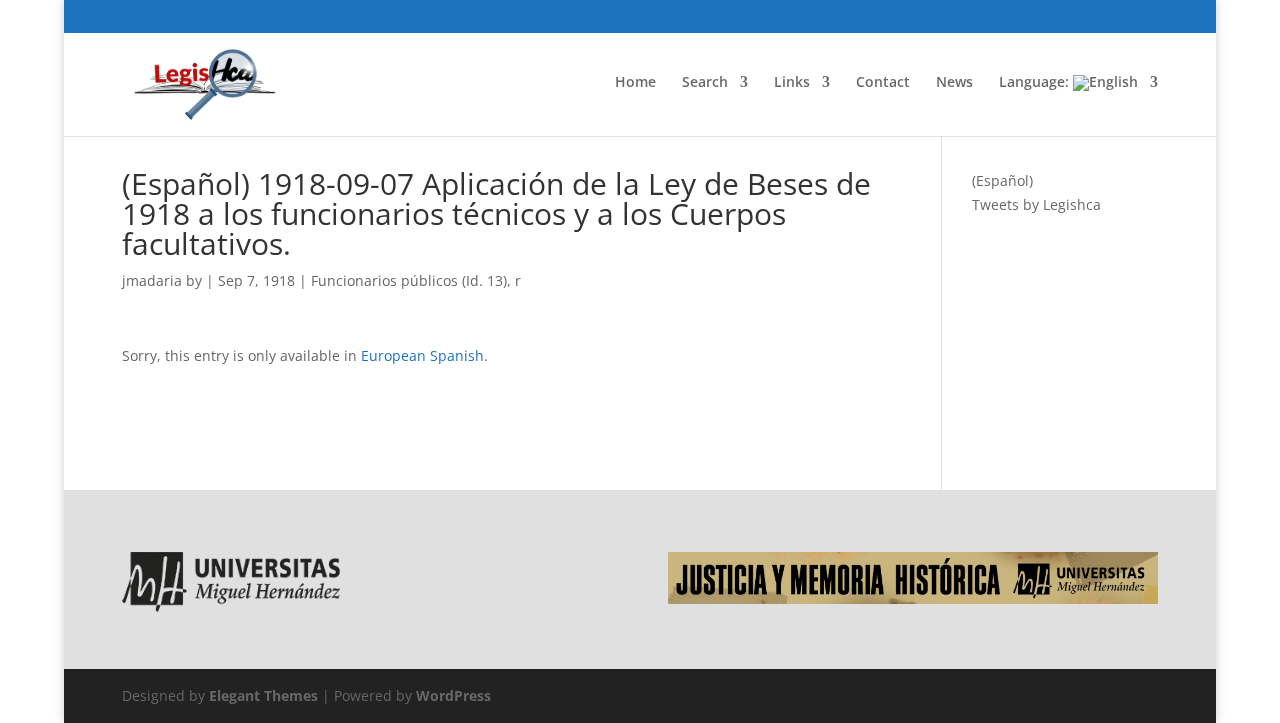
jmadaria (152, 280)
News (954, 83)
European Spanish (422, 355)
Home (635, 83)
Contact (883, 83)
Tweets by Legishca (1036, 204)
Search (705, 83)
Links (792, 83)
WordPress (453, 695)
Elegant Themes (263, 695)
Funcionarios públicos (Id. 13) (409, 280)
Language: (1036, 83)
